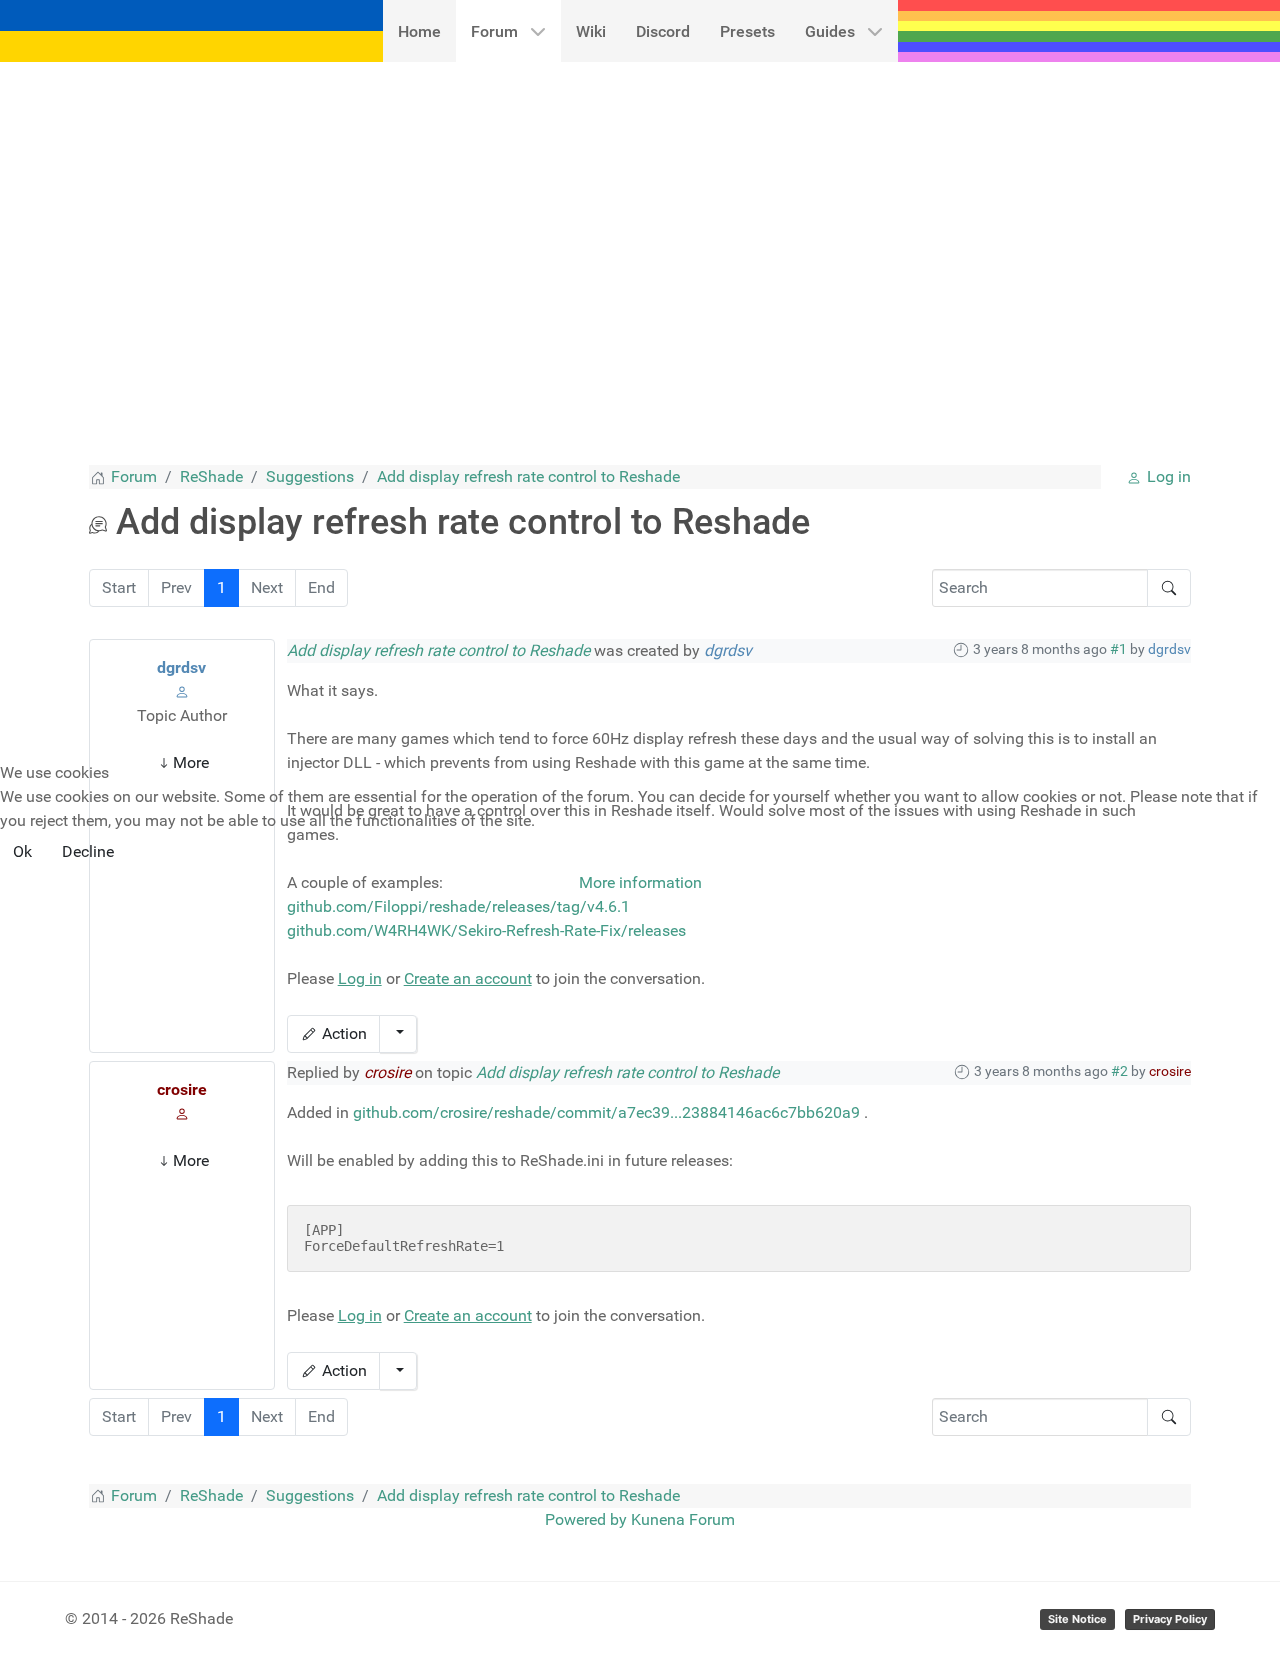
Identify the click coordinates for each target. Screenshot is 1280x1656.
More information (640, 882)
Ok (22, 851)
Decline (88, 851)
